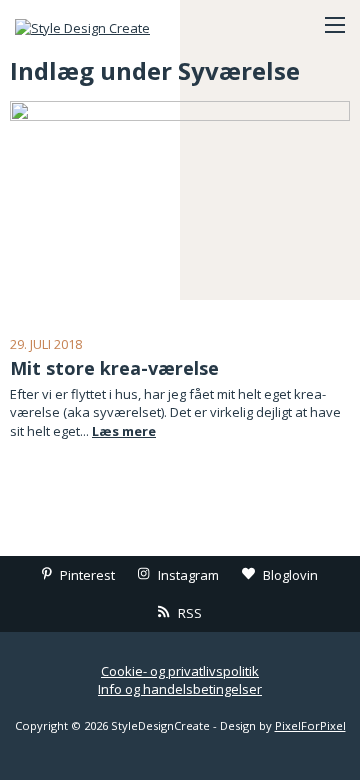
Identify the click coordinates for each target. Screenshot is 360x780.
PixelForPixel (310, 725)
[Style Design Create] (115, 25)
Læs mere (124, 431)
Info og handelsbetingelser (180, 689)
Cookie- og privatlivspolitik (180, 671)
